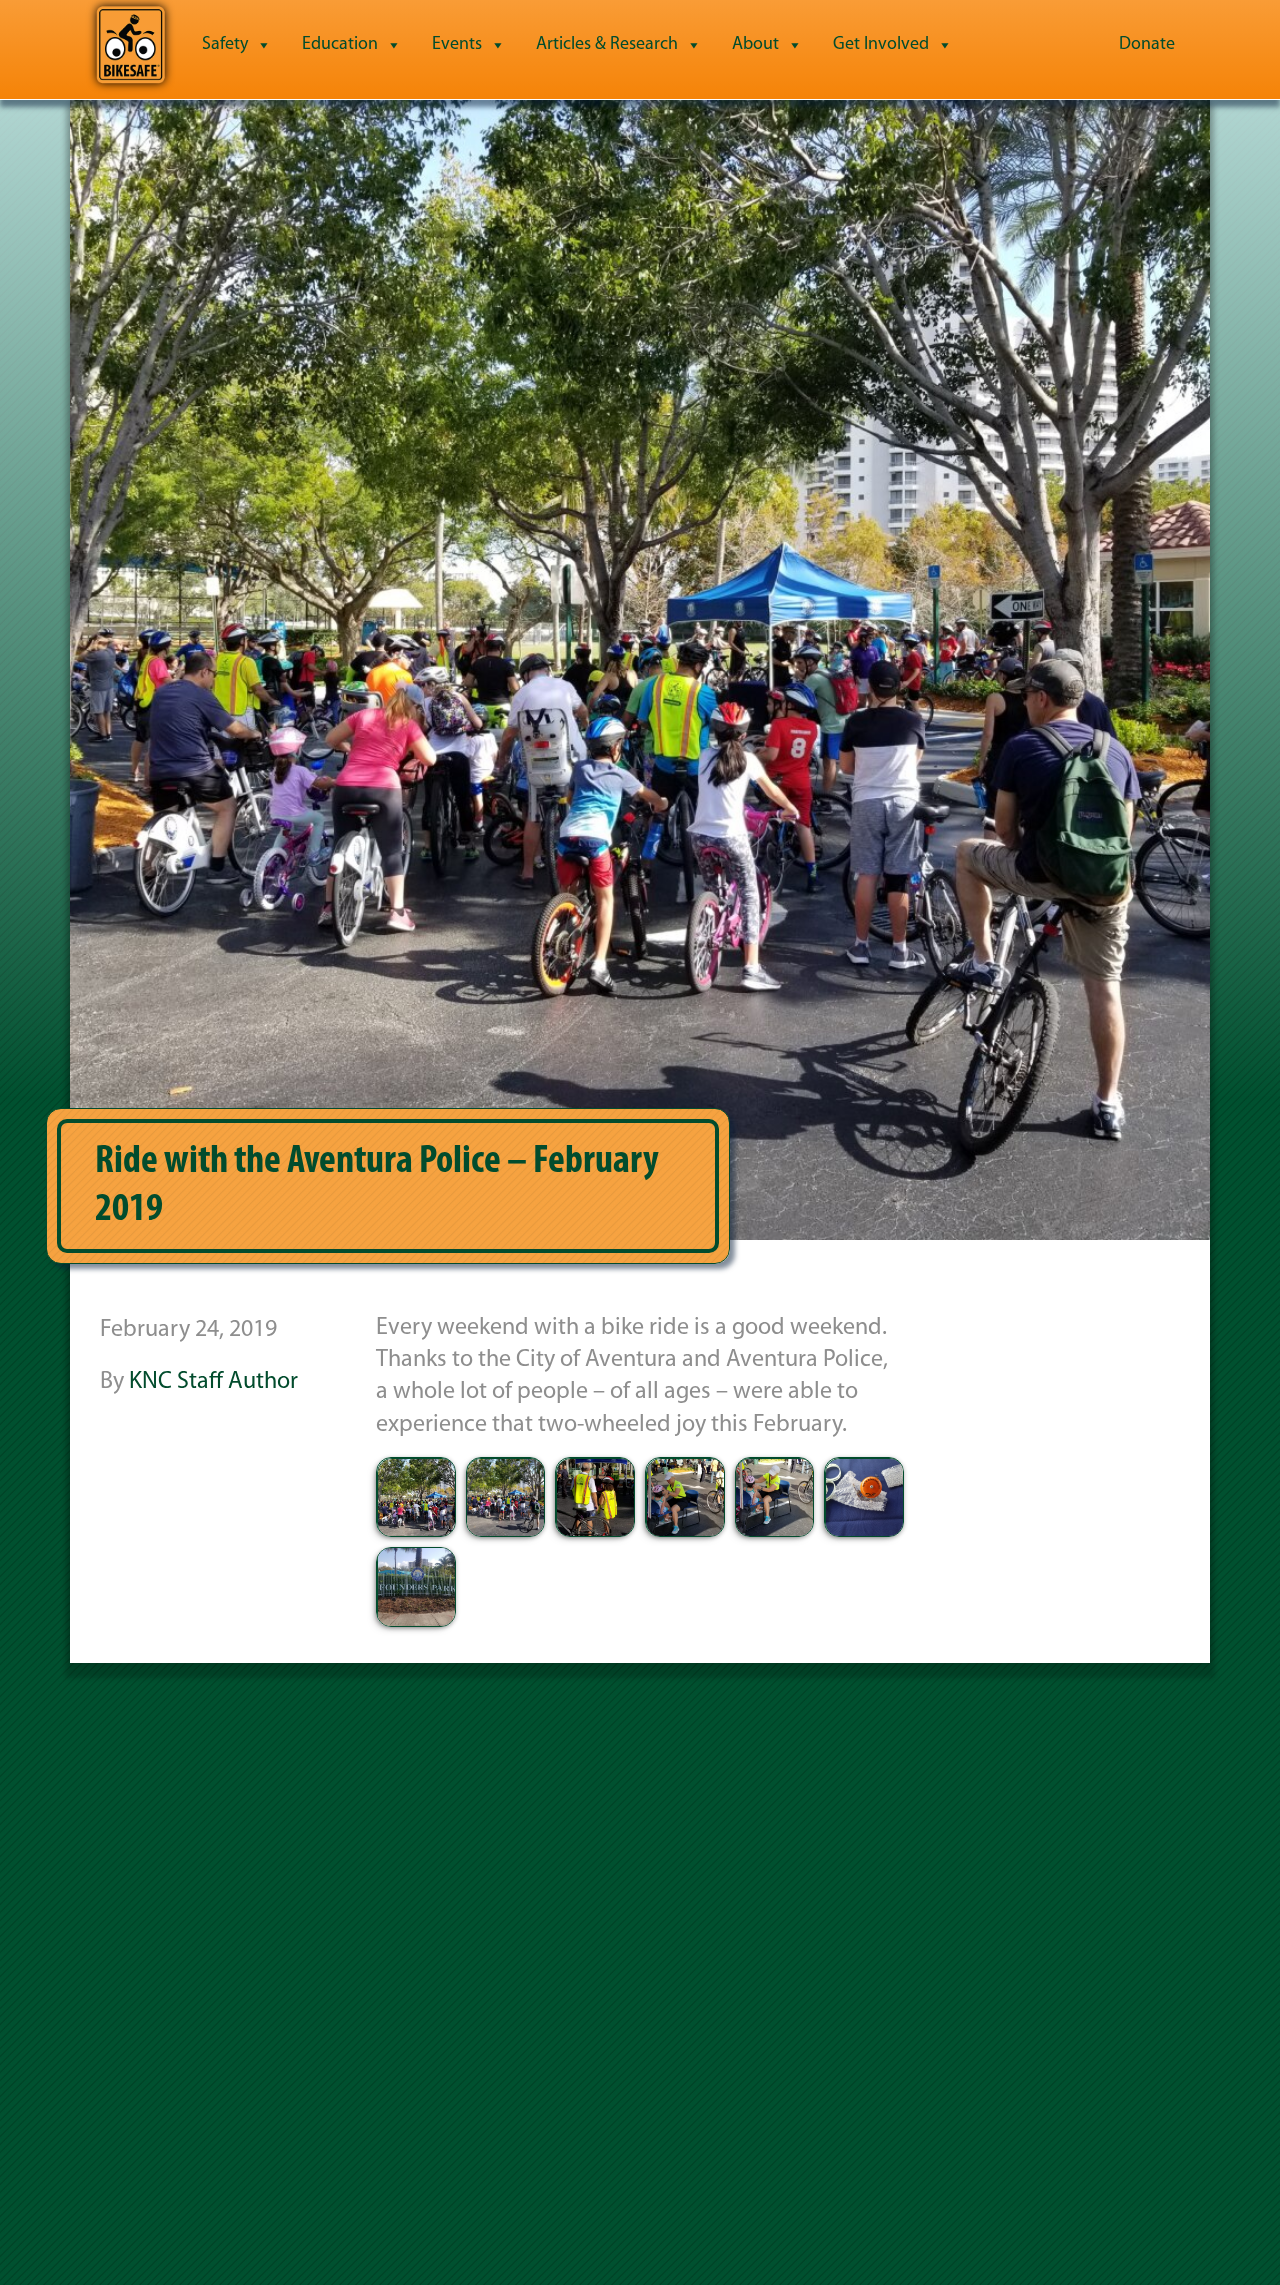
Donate (1147, 45)
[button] (416, 1497)
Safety (225, 45)
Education (340, 45)
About (755, 45)
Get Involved (881, 45)
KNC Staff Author (213, 1382)
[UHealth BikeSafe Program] (130, 45)
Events (457, 45)
